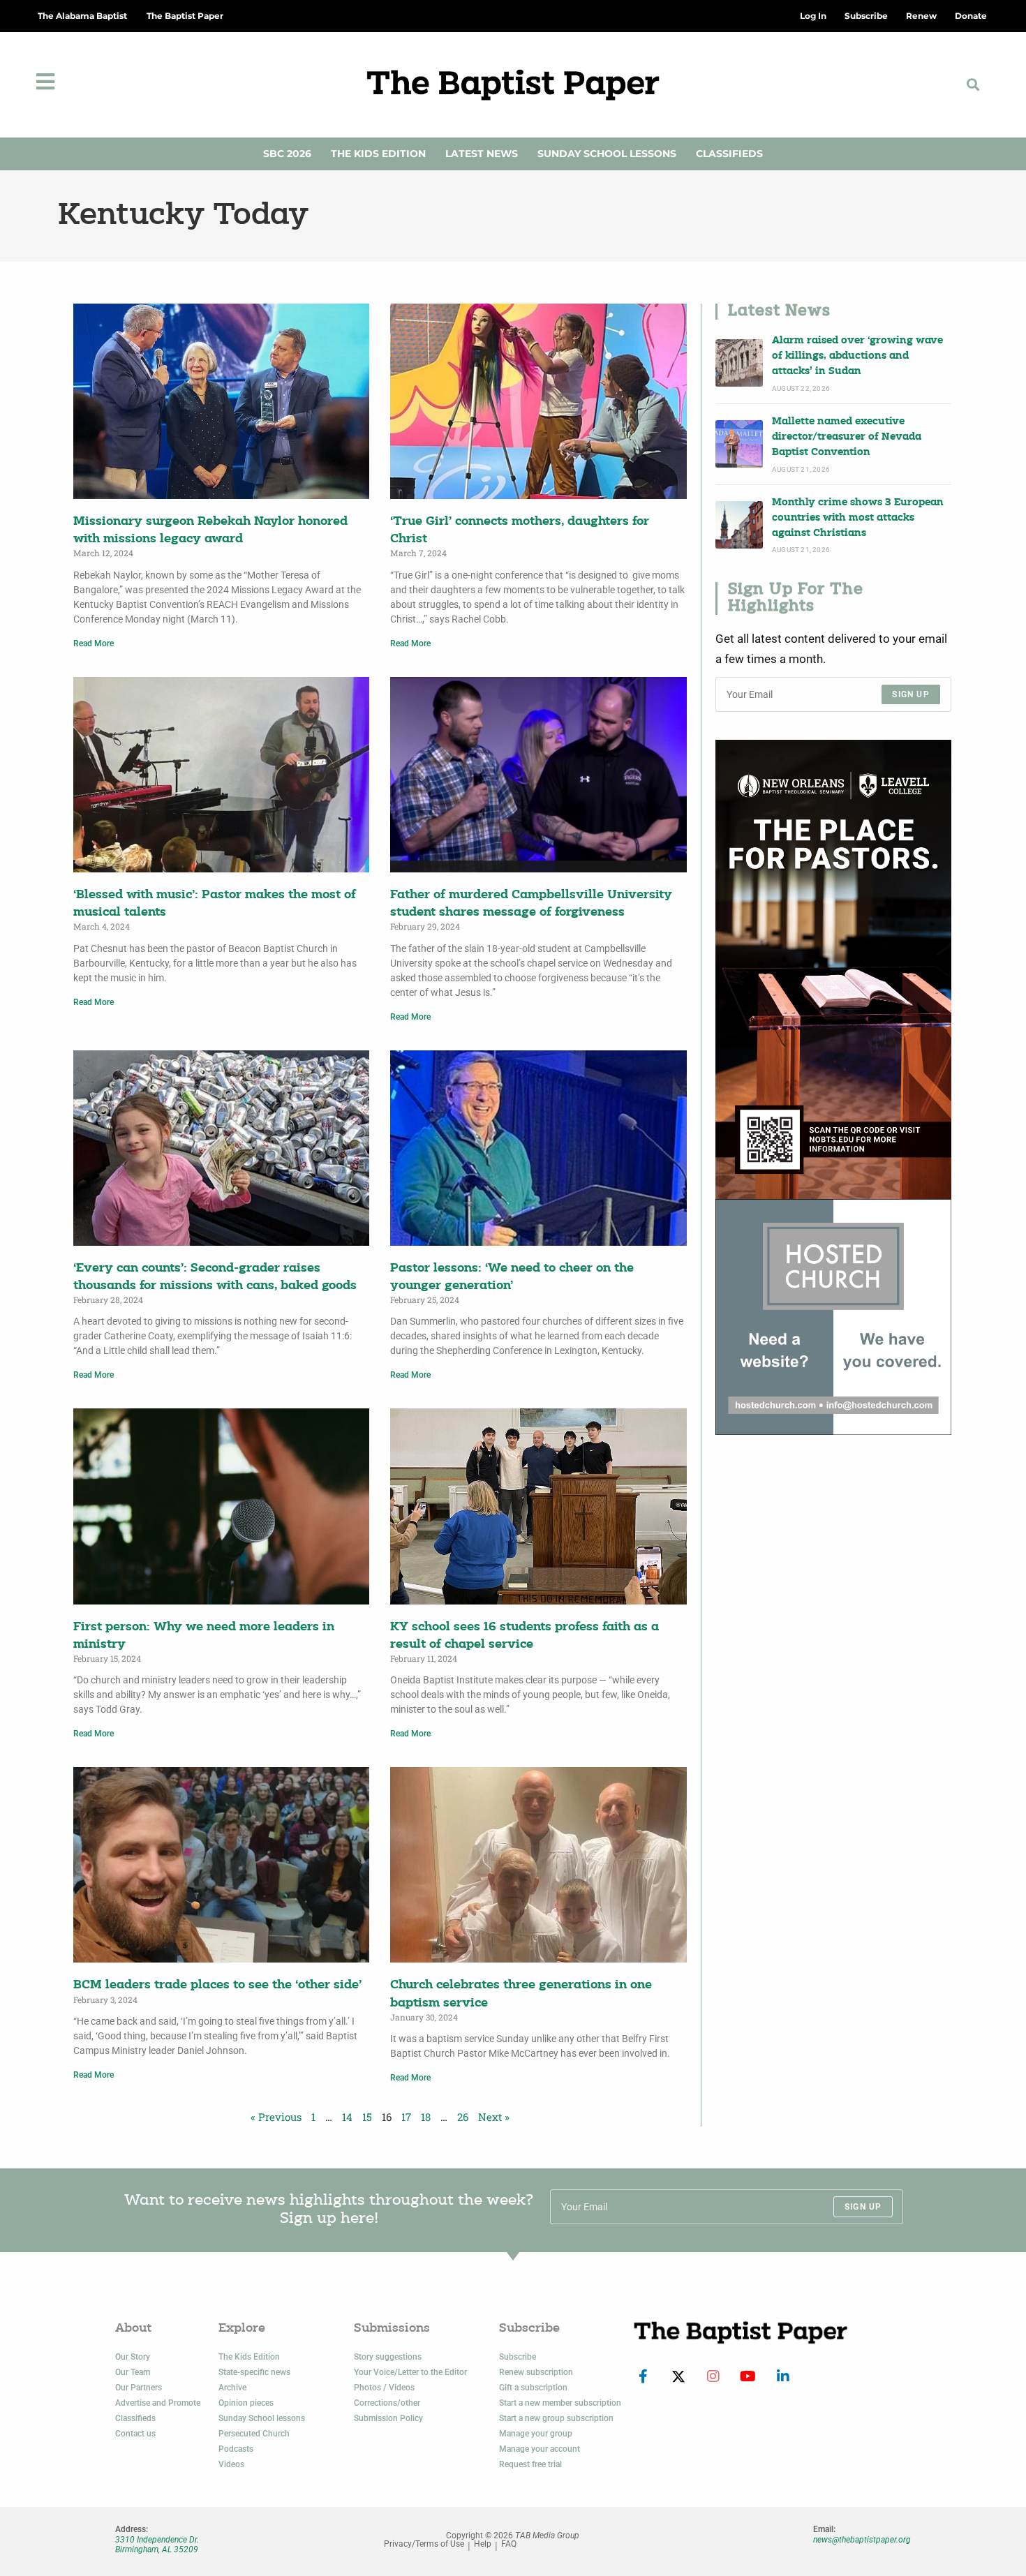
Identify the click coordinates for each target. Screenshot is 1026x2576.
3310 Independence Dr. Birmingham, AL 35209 (157, 2545)
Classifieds (729, 154)
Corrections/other (387, 2403)
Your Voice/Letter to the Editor (410, 2372)
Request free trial (530, 2464)
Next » (494, 2117)
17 (406, 2117)
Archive (232, 2388)
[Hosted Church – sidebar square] (833, 1317)
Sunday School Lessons (607, 154)
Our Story (133, 2357)
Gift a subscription (533, 2388)
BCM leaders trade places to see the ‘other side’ (217, 1985)
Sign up (910, 694)
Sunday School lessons (262, 2418)
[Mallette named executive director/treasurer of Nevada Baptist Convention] (739, 444)
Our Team (133, 2372)
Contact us (135, 2434)
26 (463, 2117)
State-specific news (254, 2372)
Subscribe (518, 2357)
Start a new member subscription (560, 2403)
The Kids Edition (378, 154)
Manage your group (536, 2434)
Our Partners (139, 2388)
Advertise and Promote (158, 2403)
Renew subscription (536, 2372)
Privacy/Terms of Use (424, 2544)
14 (347, 2117)
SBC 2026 (287, 154)
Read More (94, 643)
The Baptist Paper (185, 16)
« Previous (276, 2117)
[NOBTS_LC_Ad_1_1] (833, 969)
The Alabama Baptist (82, 16)
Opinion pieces (246, 2403)
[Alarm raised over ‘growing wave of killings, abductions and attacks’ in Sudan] (739, 363)
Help (483, 2544)
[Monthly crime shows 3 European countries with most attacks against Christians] (739, 525)
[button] (973, 85)
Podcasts (236, 2449)
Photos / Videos (384, 2388)
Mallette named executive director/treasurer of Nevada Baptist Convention (847, 438)
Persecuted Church (254, 2434)
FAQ (509, 2544)
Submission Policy (388, 2418)
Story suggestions (388, 2357)
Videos (231, 2464)
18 (426, 2117)
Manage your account (540, 2449)
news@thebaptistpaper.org (862, 2540)
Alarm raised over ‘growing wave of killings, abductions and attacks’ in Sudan (857, 357)
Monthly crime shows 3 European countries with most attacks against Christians (858, 519)
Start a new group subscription (556, 2418)
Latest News (482, 154)
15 (367, 2117)
